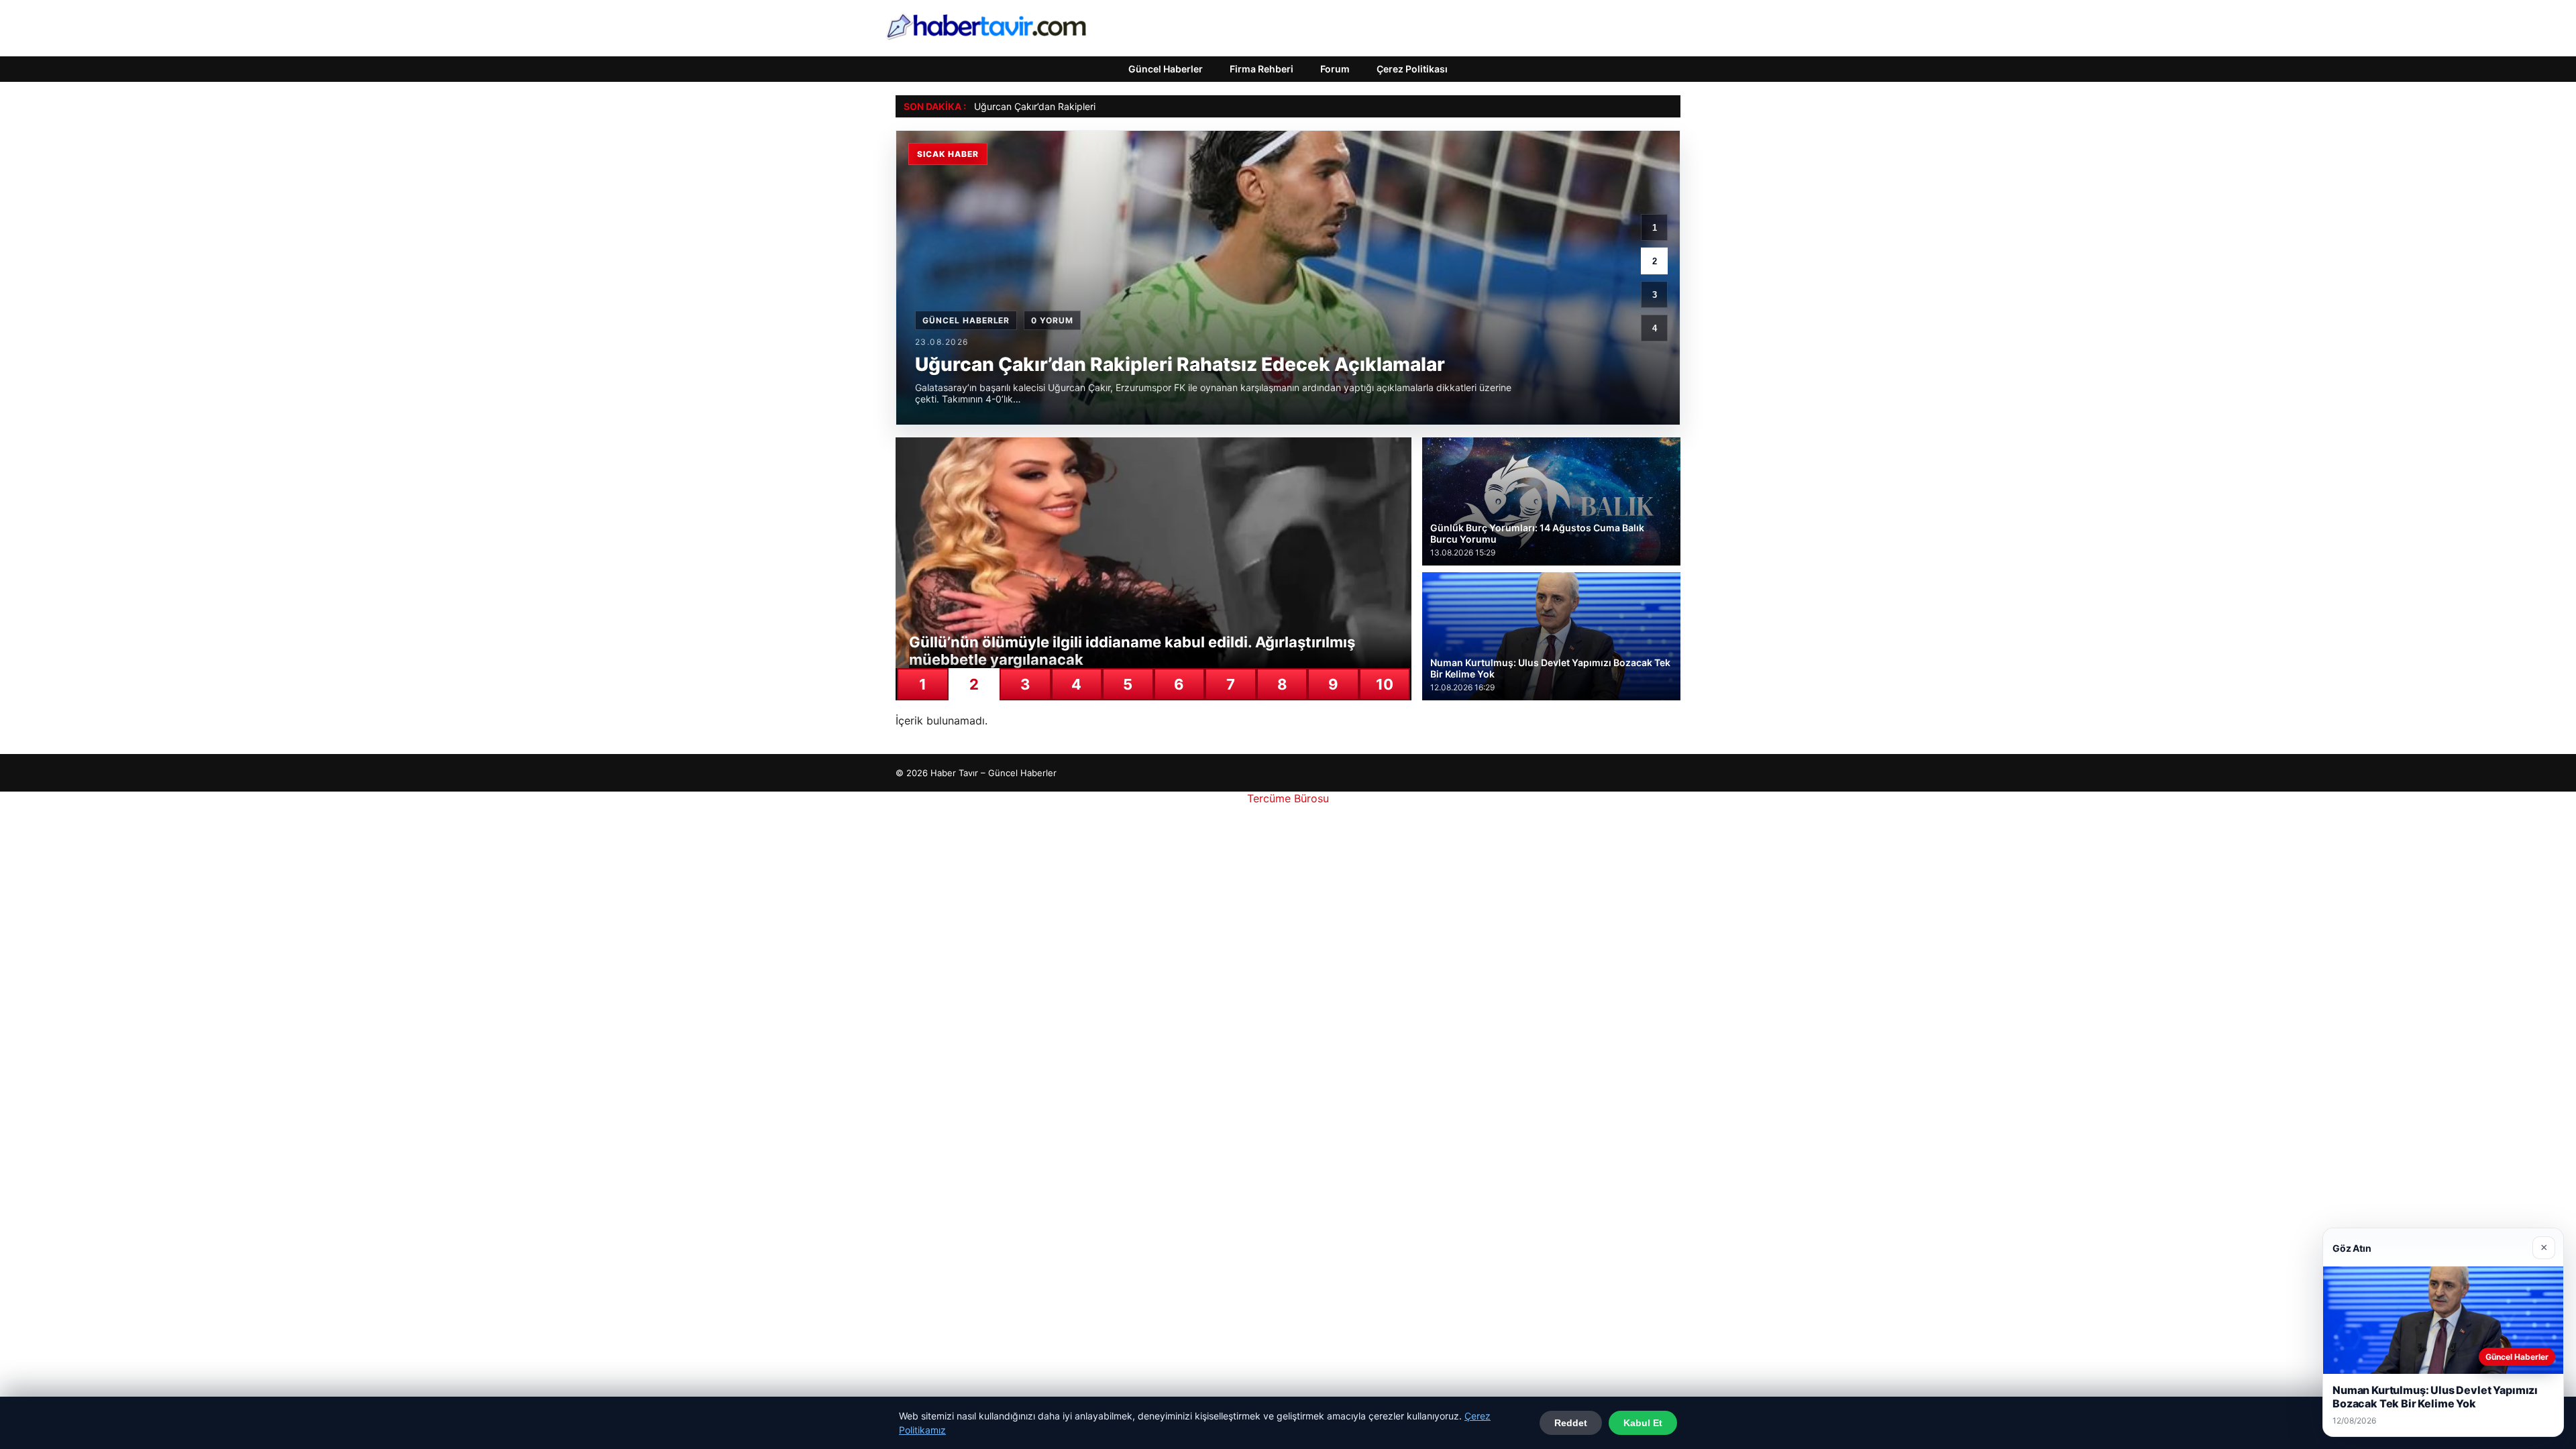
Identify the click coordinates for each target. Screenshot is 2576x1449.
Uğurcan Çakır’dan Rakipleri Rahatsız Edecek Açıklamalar (1099, 106)
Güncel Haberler (1166, 69)
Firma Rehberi (1262, 69)
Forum (1335, 69)
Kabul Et (1643, 1423)
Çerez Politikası (1412, 69)
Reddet (1571, 1423)
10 (1385, 684)
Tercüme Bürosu (1288, 798)
